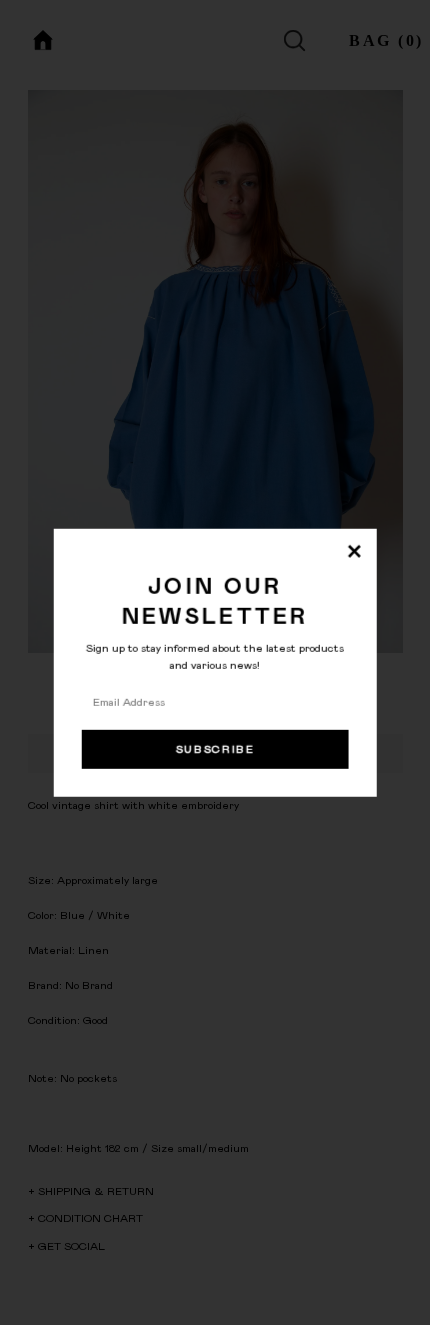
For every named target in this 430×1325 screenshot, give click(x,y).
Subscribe (215, 749)
